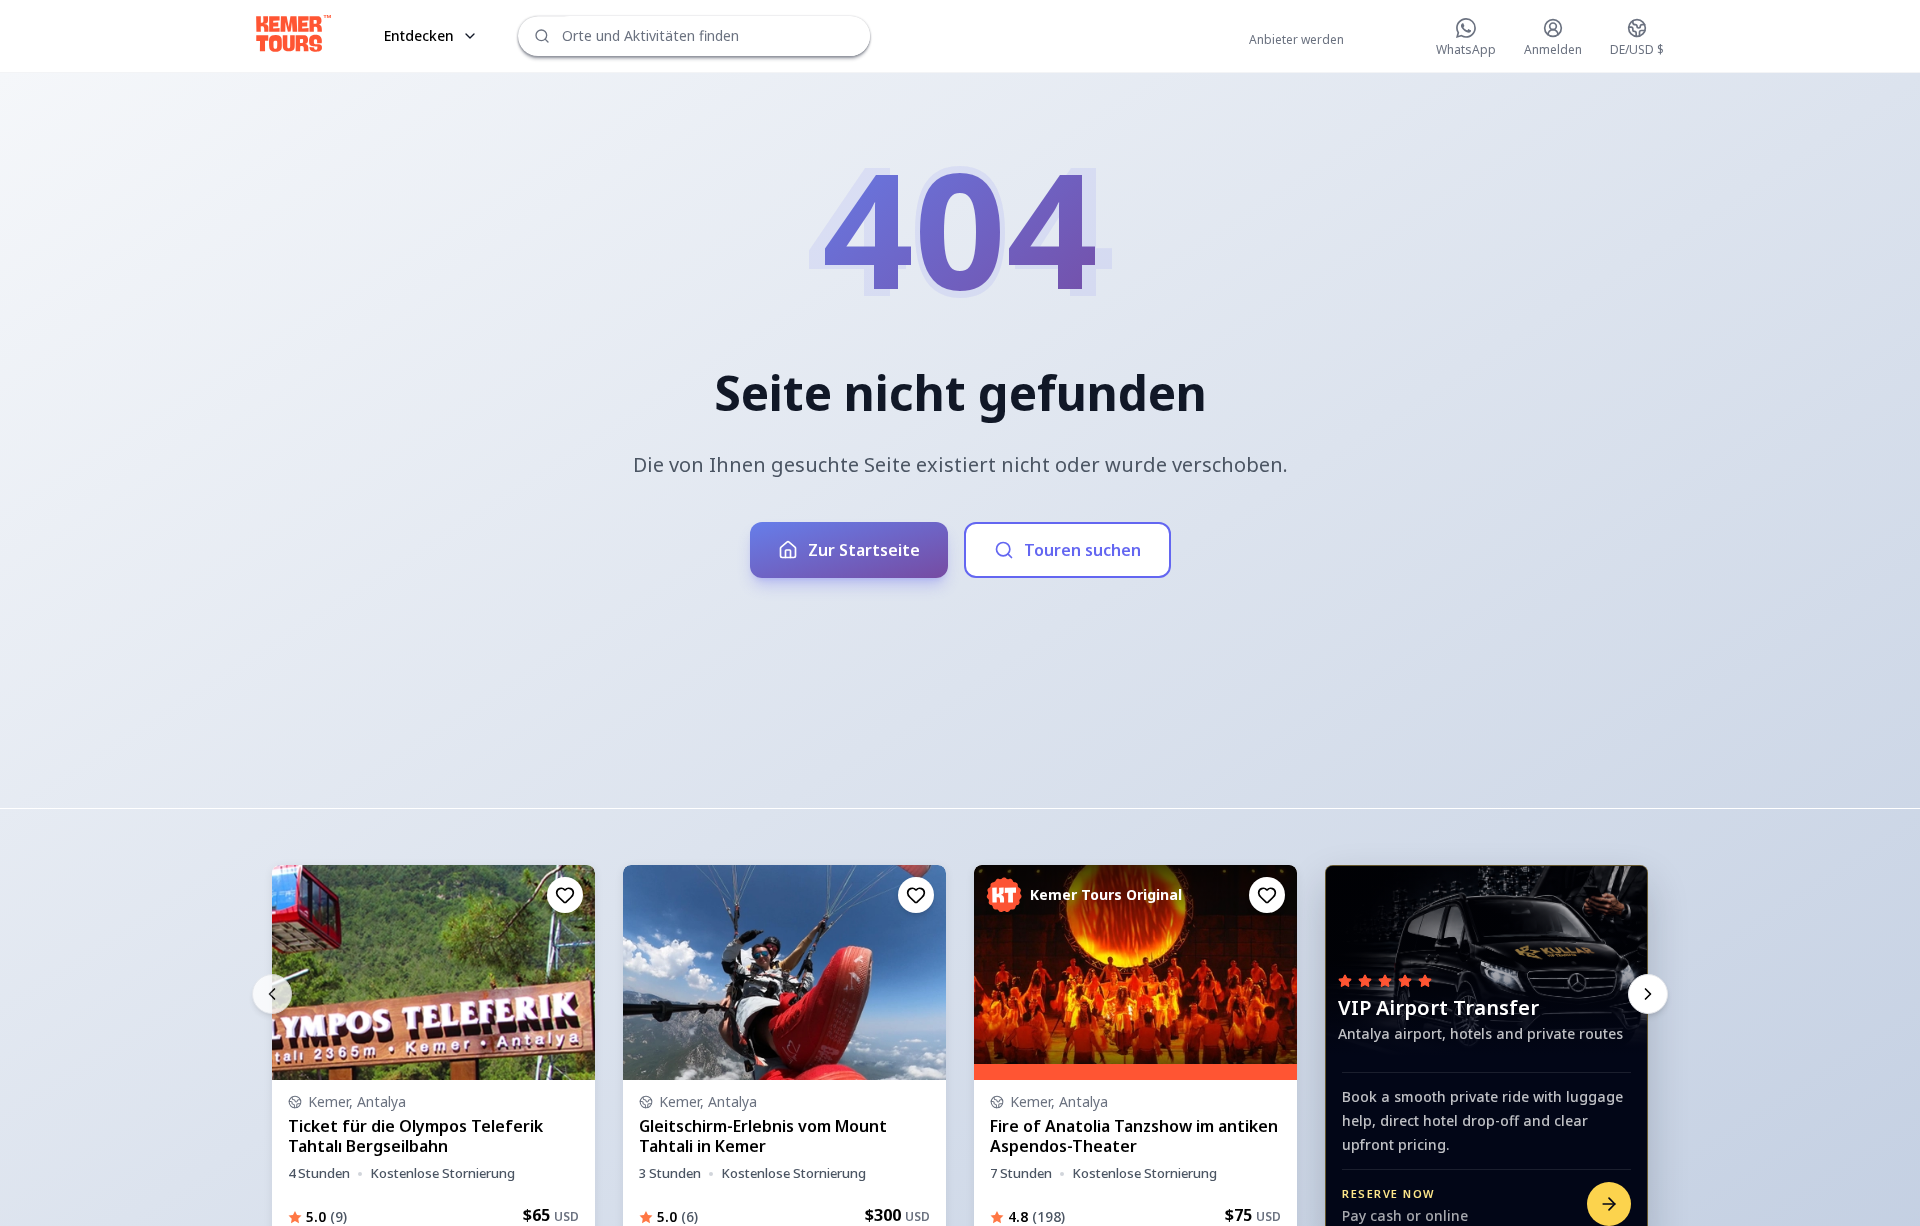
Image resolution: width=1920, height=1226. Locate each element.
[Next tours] (1648, 994)
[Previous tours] (272, 994)
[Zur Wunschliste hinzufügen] (565, 895)
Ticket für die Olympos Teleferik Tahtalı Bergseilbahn (415, 1136)
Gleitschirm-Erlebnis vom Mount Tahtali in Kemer (763, 1136)
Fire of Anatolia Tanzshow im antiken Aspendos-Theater (1134, 1136)
